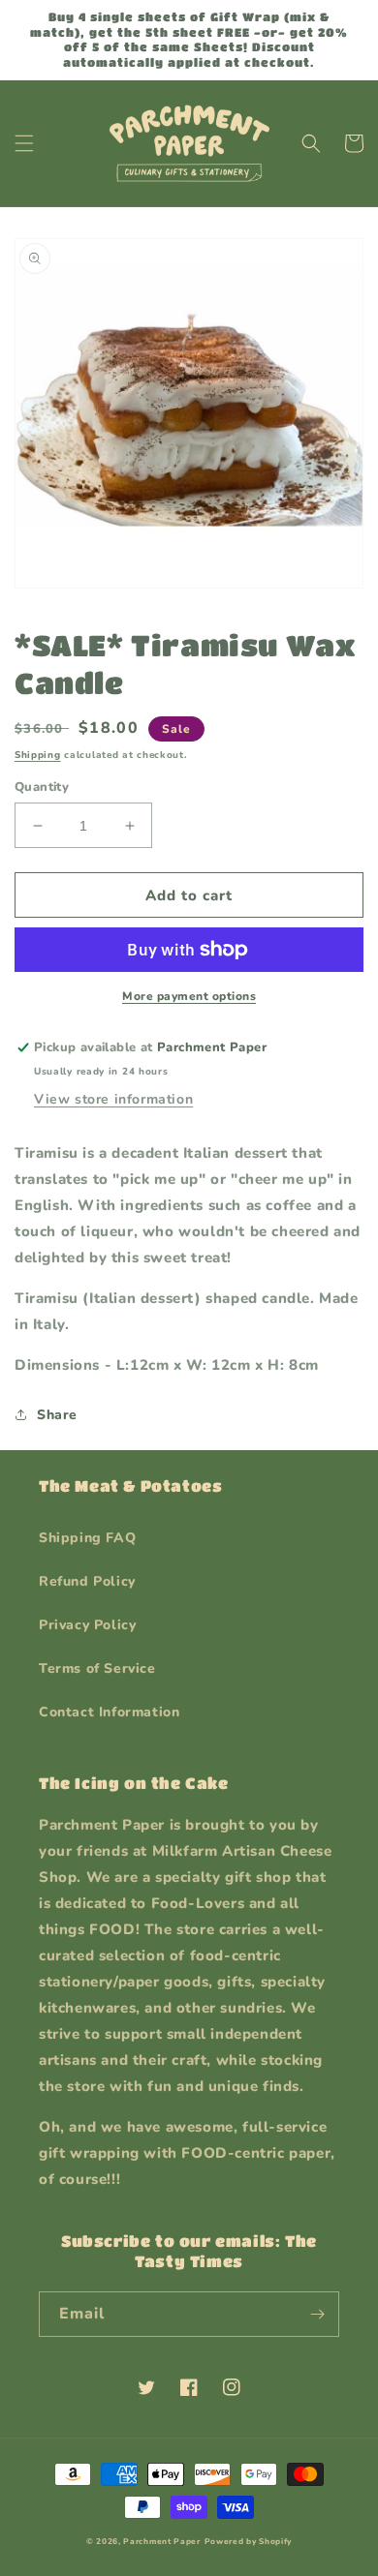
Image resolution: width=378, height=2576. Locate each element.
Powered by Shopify (249, 2542)
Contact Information (109, 1712)
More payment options (189, 996)
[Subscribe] (317, 2314)
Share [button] (57, 1415)
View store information (113, 1099)
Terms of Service (97, 1668)
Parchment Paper (162, 2542)
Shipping (38, 755)
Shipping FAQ (87, 1538)
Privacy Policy (87, 1625)
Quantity (42, 787)
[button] (24, 143)
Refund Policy (87, 1581)
